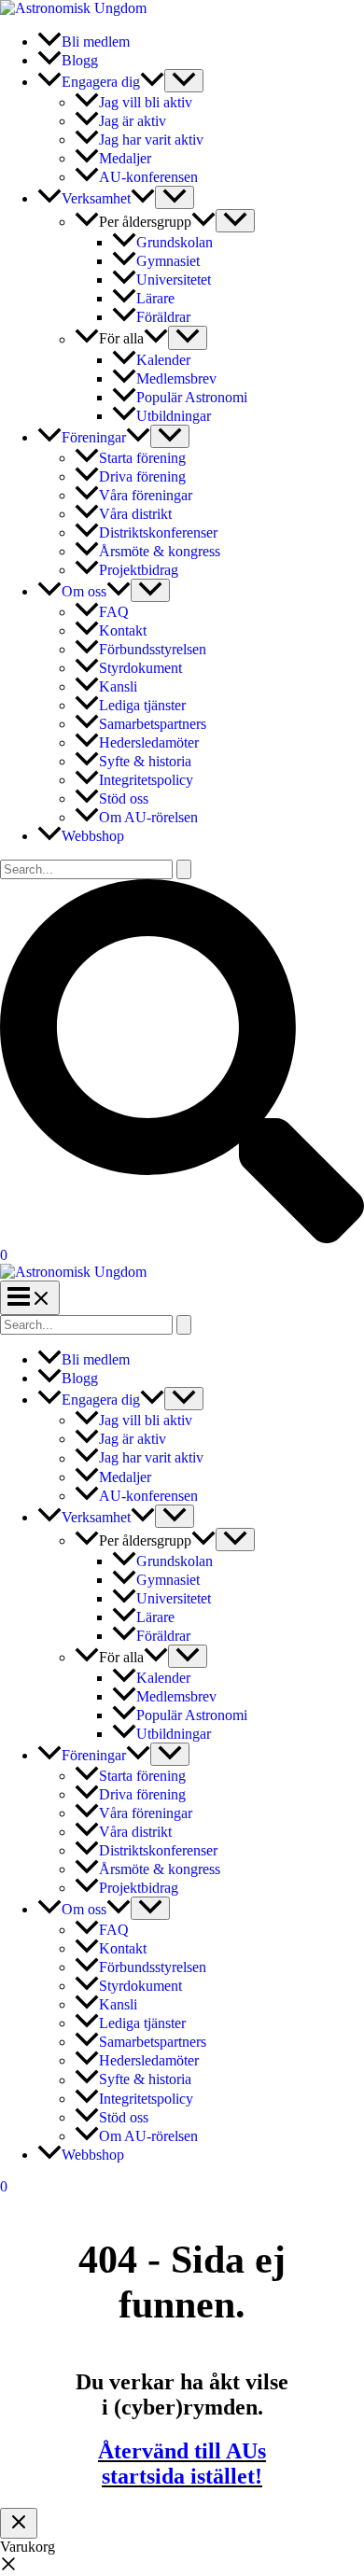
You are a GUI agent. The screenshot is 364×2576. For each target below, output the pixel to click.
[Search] (184, 1325)
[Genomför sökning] (184, 869)
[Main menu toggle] (30, 1298)
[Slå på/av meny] (184, 81)
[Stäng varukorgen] (19, 2523)
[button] (152, 82)
